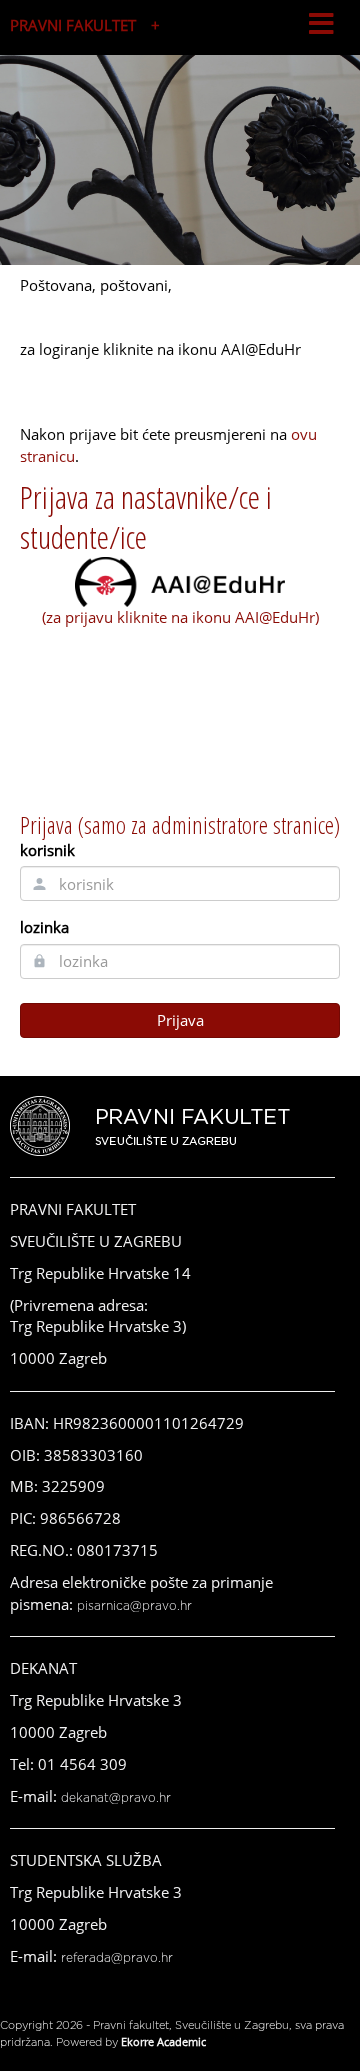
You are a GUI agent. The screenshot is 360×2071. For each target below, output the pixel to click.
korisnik (47, 850)
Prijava (180, 1020)
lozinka (44, 927)
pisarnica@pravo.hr (134, 1606)
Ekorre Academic (163, 2041)
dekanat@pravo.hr (116, 1798)
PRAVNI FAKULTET (73, 25)
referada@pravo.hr (117, 1958)
